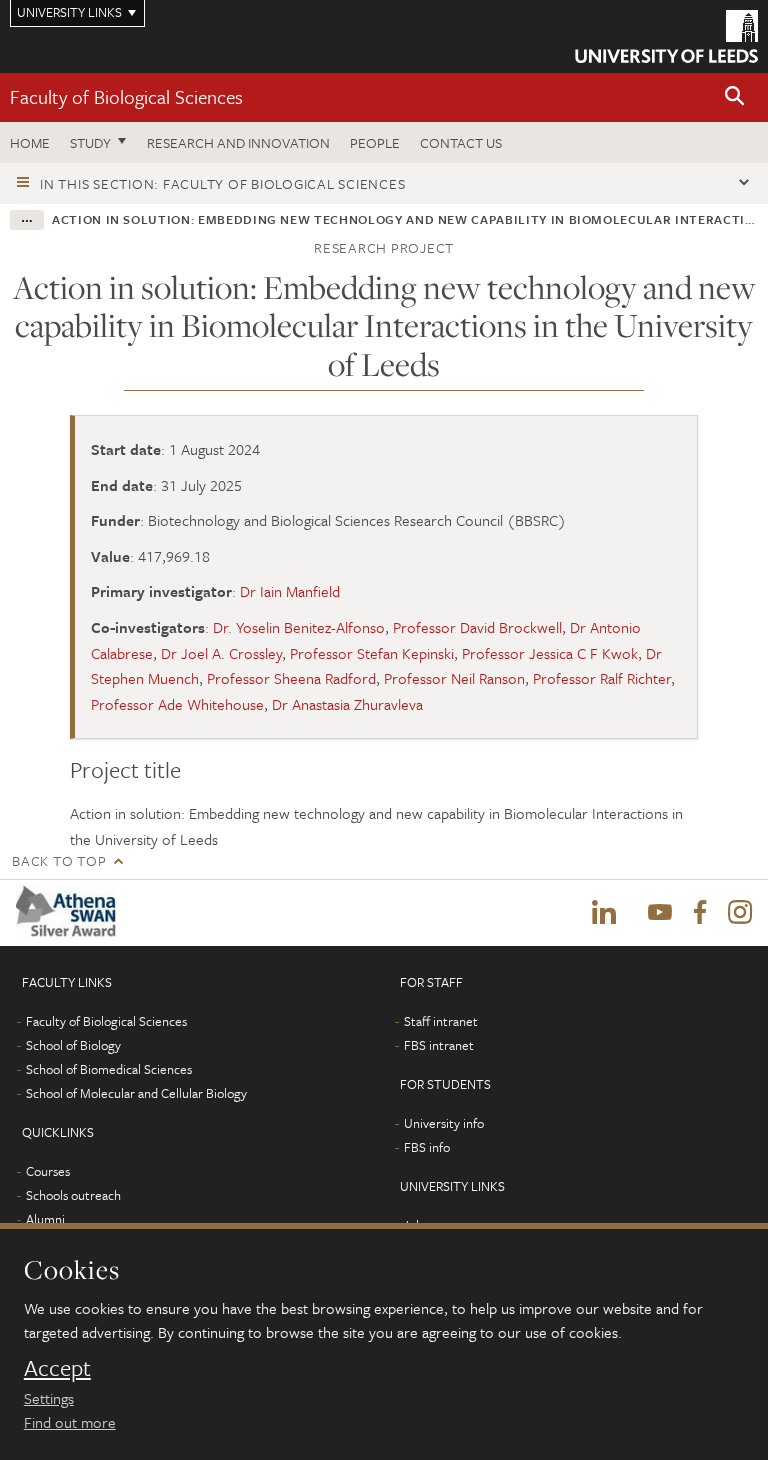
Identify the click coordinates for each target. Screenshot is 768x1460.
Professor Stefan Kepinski (372, 653)
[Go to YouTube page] (660, 913)
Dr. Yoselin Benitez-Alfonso (299, 627)
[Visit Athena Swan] (70, 912)
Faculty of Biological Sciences (126, 96)
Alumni (45, 1219)
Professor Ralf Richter (602, 678)
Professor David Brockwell (477, 627)
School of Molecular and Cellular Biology (136, 1093)
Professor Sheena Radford (291, 678)
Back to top (59, 860)
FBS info (427, 1147)
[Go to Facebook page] (700, 913)
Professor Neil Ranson (454, 678)
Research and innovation (238, 142)
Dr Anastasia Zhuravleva (347, 704)
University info (444, 1123)
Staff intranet (441, 1021)
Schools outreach (73, 1195)
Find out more (70, 1422)
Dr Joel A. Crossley (221, 653)
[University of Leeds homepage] (666, 36)
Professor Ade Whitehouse (177, 704)
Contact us (461, 142)
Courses (48, 1171)
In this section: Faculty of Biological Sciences (222, 183)
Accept (57, 1368)
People (375, 142)
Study (90, 142)
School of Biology (73, 1045)
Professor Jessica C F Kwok (550, 653)
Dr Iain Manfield (290, 591)
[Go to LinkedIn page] (604, 913)
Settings (49, 1398)
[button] (735, 97)
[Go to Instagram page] (740, 913)
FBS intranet (439, 1045)
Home (30, 142)
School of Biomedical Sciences (109, 1069)
